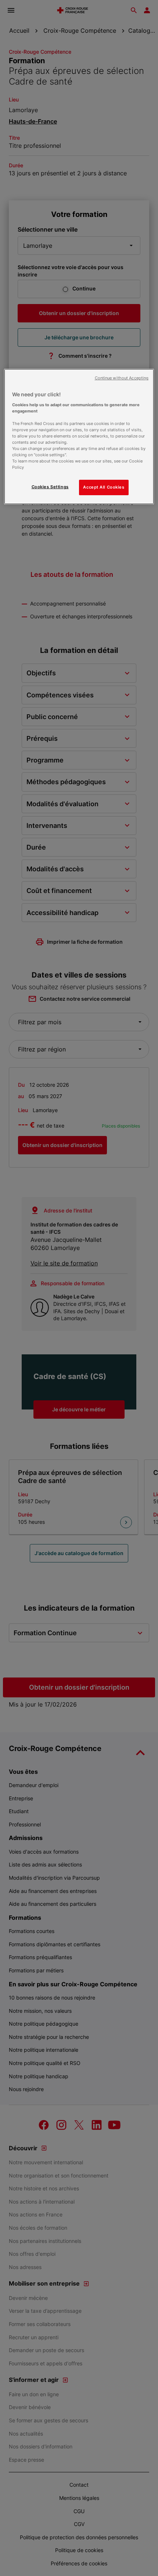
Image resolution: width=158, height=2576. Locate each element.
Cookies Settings (50, 487)
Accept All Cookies (104, 487)
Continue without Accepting (122, 378)
